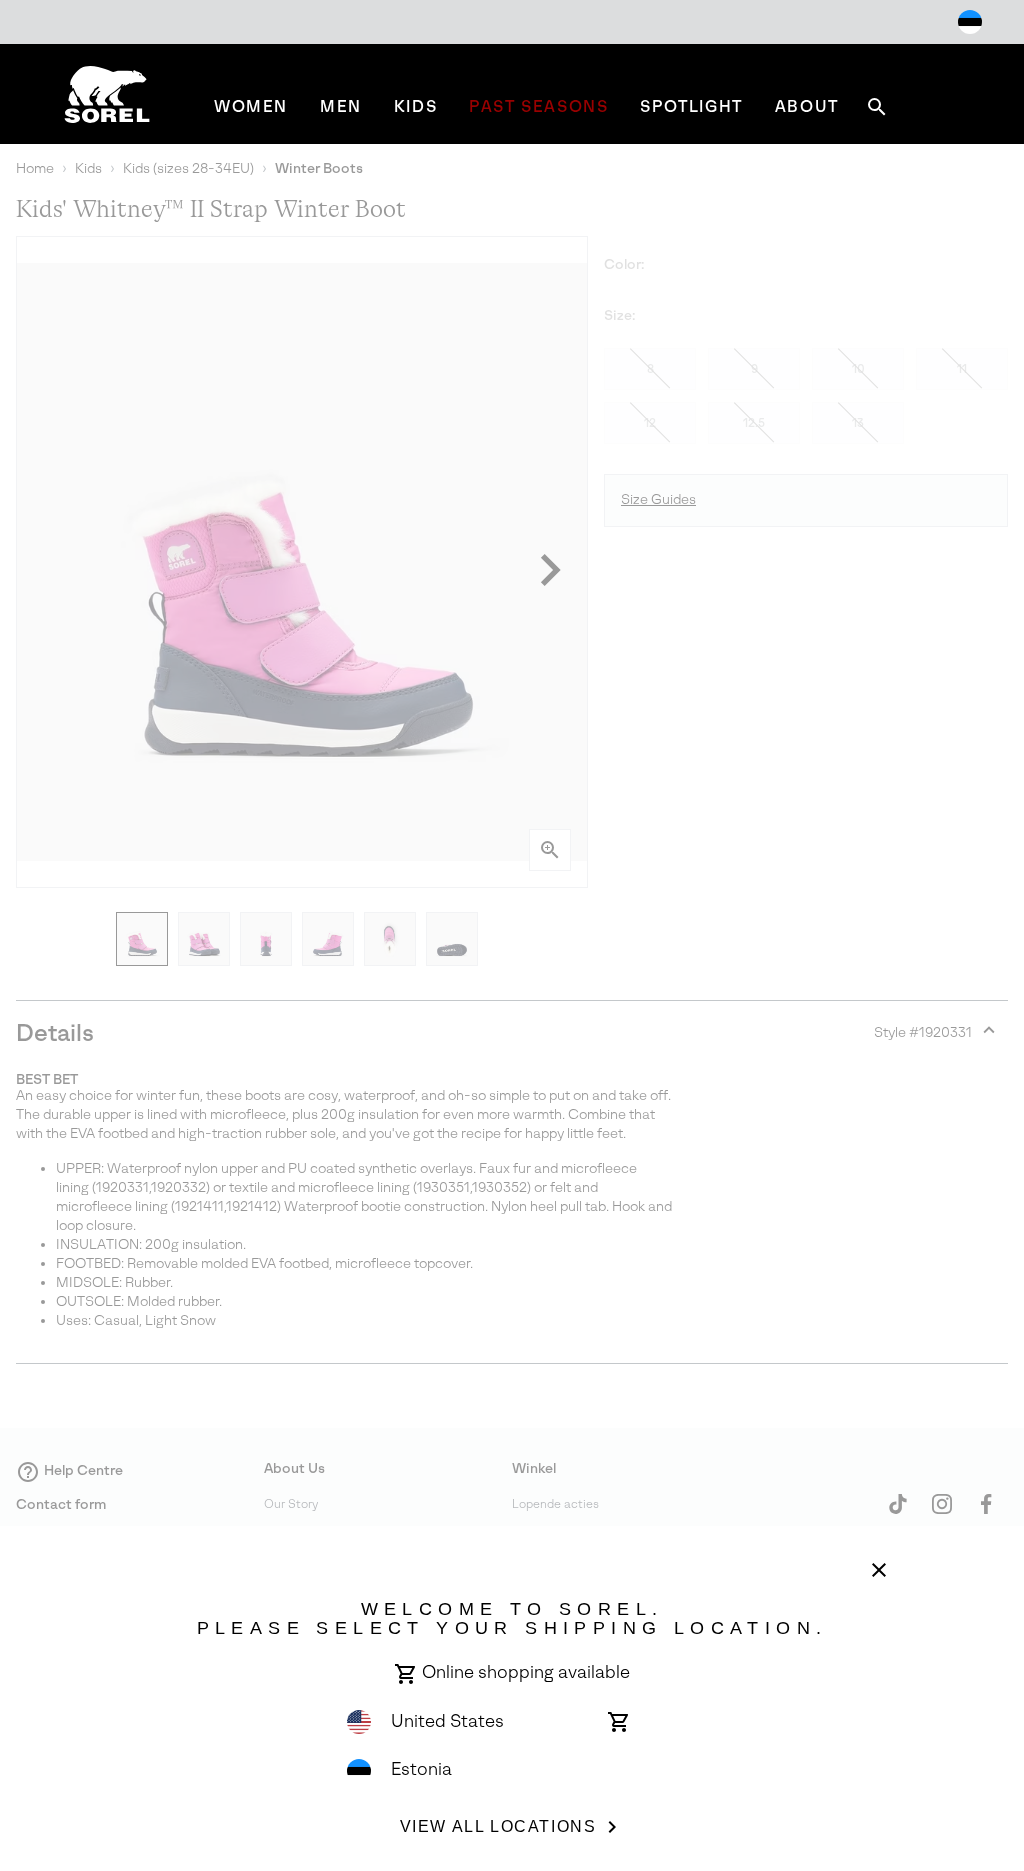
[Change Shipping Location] (970, 22)
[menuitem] (251, 106)
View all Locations (498, 1826)
